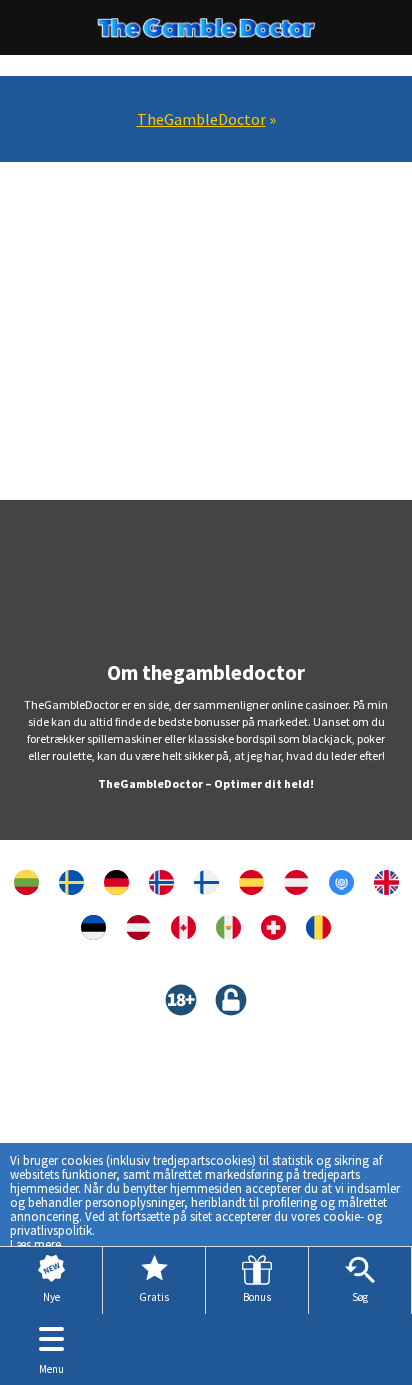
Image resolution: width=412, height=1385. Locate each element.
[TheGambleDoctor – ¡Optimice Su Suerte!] (228, 927)
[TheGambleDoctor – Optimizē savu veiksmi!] (138, 927)
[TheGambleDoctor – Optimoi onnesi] (206, 882)
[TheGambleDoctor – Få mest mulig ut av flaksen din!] (161, 882)
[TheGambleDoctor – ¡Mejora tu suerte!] (251, 882)
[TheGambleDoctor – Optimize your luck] (183, 927)
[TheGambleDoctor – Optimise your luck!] (386, 882)
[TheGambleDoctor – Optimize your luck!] (341, 882)
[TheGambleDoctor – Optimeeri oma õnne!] (93, 927)
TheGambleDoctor (201, 119)
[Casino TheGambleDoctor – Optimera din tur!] (71, 882)
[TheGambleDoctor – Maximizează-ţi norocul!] (318, 927)
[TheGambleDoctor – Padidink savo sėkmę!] (26, 882)
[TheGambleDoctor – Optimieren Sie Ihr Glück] (116, 882)
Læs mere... (40, 1244)
